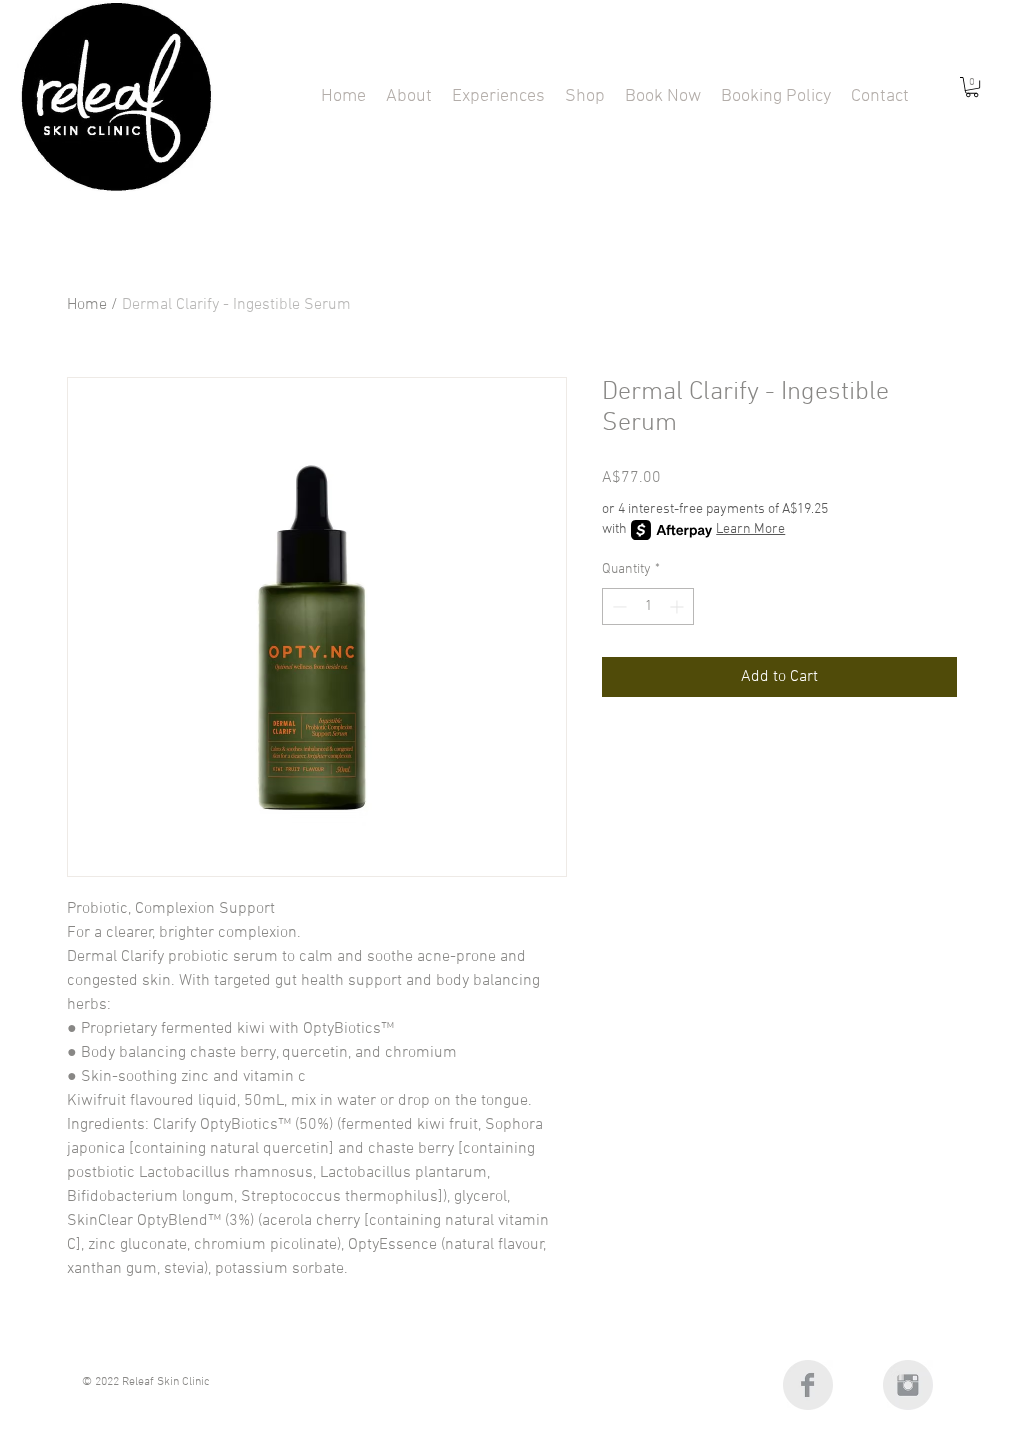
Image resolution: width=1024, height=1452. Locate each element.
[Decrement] (617, 606)
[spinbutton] (648, 606)
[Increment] (678, 606)
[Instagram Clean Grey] (908, 1385)
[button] (498, 96)
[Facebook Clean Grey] (808, 1385)
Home (87, 305)
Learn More (750, 529)
